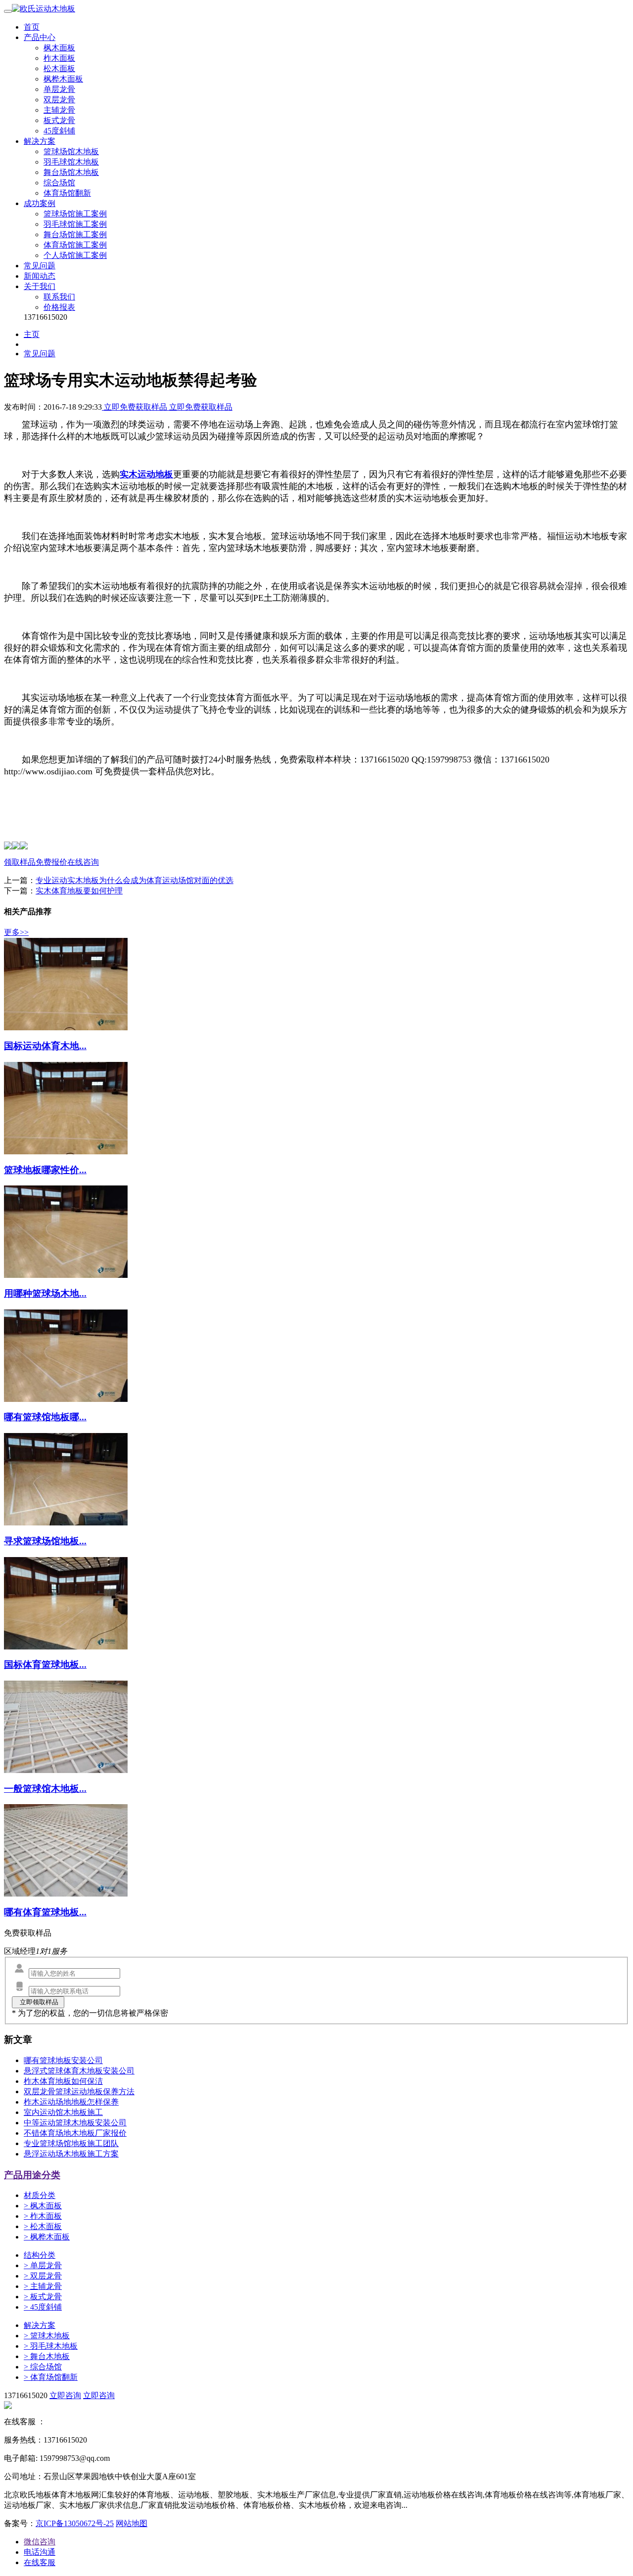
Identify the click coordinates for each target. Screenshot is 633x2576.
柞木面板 (59, 58)
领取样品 (20, 862)
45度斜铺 (59, 131)
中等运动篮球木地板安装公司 (75, 2123)
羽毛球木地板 (51, 2346)
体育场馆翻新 (67, 193)
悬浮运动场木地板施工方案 (71, 2154)
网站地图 (132, 2523)
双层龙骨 (59, 100)
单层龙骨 (59, 89)
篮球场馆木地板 (71, 151)
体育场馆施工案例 (75, 245)
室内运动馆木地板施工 (63, 2112)
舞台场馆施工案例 (75, 234)
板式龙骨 (59, 120)
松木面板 (59, 68)
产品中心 (40, 37)
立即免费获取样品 (136, 407)
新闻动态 (40, 276)
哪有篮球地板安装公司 (63, 2060)
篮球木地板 (47, 2336)
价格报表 (59, 307)
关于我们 (40, 286)
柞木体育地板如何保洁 (63, 2081)
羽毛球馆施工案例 (75, 224)
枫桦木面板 (63, 79)
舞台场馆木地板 (71, 172)
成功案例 (40, 203)
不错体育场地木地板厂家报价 (75, 2133)
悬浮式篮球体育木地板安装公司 (79, 2071)
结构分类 (40, 2255)
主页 (32, 334)
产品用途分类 (32, 2175)
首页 (32, 27)
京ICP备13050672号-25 (75, 2523)
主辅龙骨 (59, 110)
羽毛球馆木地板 (71, 162)
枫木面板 (59, 48)
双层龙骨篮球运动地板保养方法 (79, 2091)
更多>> (16, 932)
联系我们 (59, 297)
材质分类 (40, 2195)
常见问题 (40, 266)
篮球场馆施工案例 (75, 214)
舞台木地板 (47, 2356)
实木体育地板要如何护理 (79, 891)
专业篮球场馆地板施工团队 (71, 2143)
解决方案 (40, 141)
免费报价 (51, 862)
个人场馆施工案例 (75, 255)
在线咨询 (83, 862)
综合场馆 (59, 183)
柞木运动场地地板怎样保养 (71, 2102)
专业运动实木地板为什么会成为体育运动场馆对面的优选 (135, 880)
